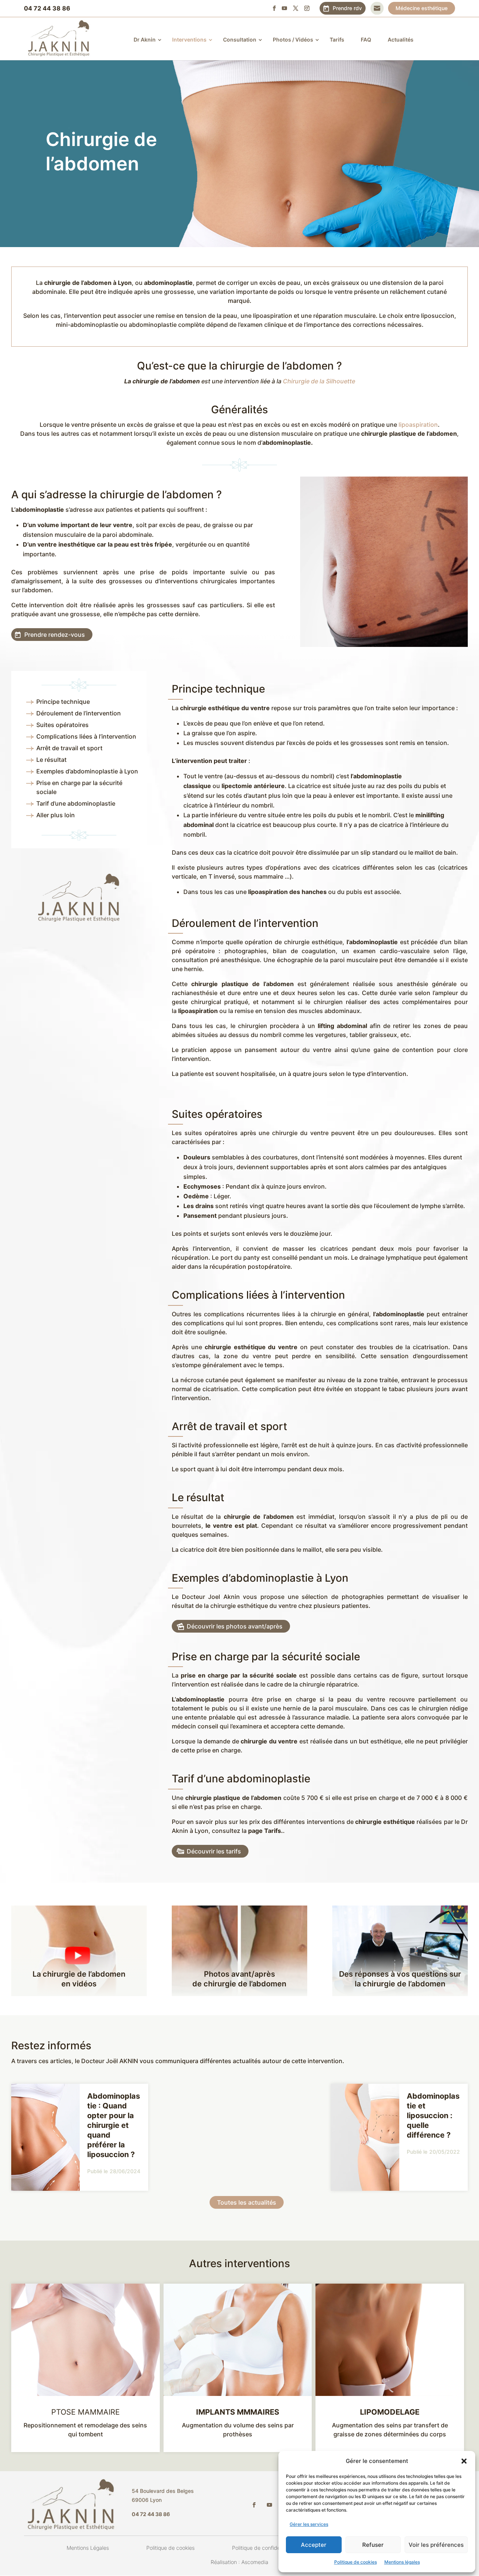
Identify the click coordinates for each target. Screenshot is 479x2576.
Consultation (240, 39)
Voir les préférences (436, 2545)
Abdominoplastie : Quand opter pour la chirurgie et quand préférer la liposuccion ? (114, 2125)
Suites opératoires (62, 725)
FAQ (366, 39)
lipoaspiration (418, 425)
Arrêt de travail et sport (69, 748)
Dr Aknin (145, 39)
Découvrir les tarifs (214, 1851)
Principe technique (63, 702)
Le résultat (51, 760)
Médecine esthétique (422, 8)
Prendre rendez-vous (55, 635)
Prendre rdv (347, 8)
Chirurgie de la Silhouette (319, 381)
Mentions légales (402, 2562)
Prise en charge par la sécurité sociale (79, 787)
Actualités (401, 39)
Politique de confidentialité (264, 2548)
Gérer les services (309, 2524)
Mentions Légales (88, 2548)
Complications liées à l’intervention (86, 736)
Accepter (314, 2545)
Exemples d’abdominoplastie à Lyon (87, 771)
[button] (464, 2461)
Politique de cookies (356, 2562)
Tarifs (337, 39)
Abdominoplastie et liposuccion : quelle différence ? (433, 2116)
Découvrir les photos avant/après (235, 1626)
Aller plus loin (56, 815)
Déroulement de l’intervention (79, 713)
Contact (377, 8)
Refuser (373, 2545)
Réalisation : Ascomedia (239, 2562)
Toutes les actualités (247, 2202)
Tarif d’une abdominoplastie (76, 803)
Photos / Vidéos (293, 39)
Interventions (189, 39)
